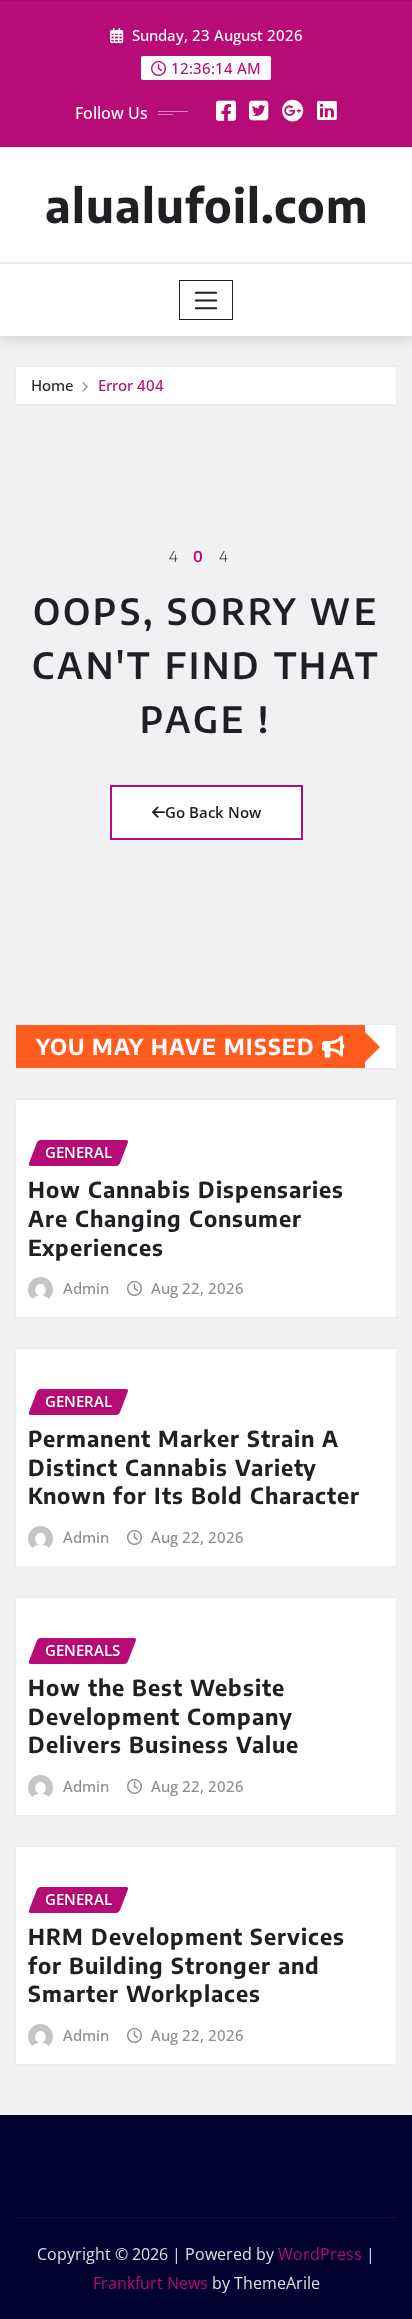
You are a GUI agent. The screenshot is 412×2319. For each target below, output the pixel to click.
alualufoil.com (206, 204)
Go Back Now (213, 812)
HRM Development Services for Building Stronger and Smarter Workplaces (186, 1964)
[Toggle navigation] (206, 300)
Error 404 (131, 385)
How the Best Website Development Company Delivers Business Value (163, 1715)
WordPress (320, 2254)
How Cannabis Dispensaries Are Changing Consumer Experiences (186, 1217)
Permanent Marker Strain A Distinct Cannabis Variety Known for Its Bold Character (194, 1466)
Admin (86, 1288)
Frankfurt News (150, 2283)
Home (52, 385)
